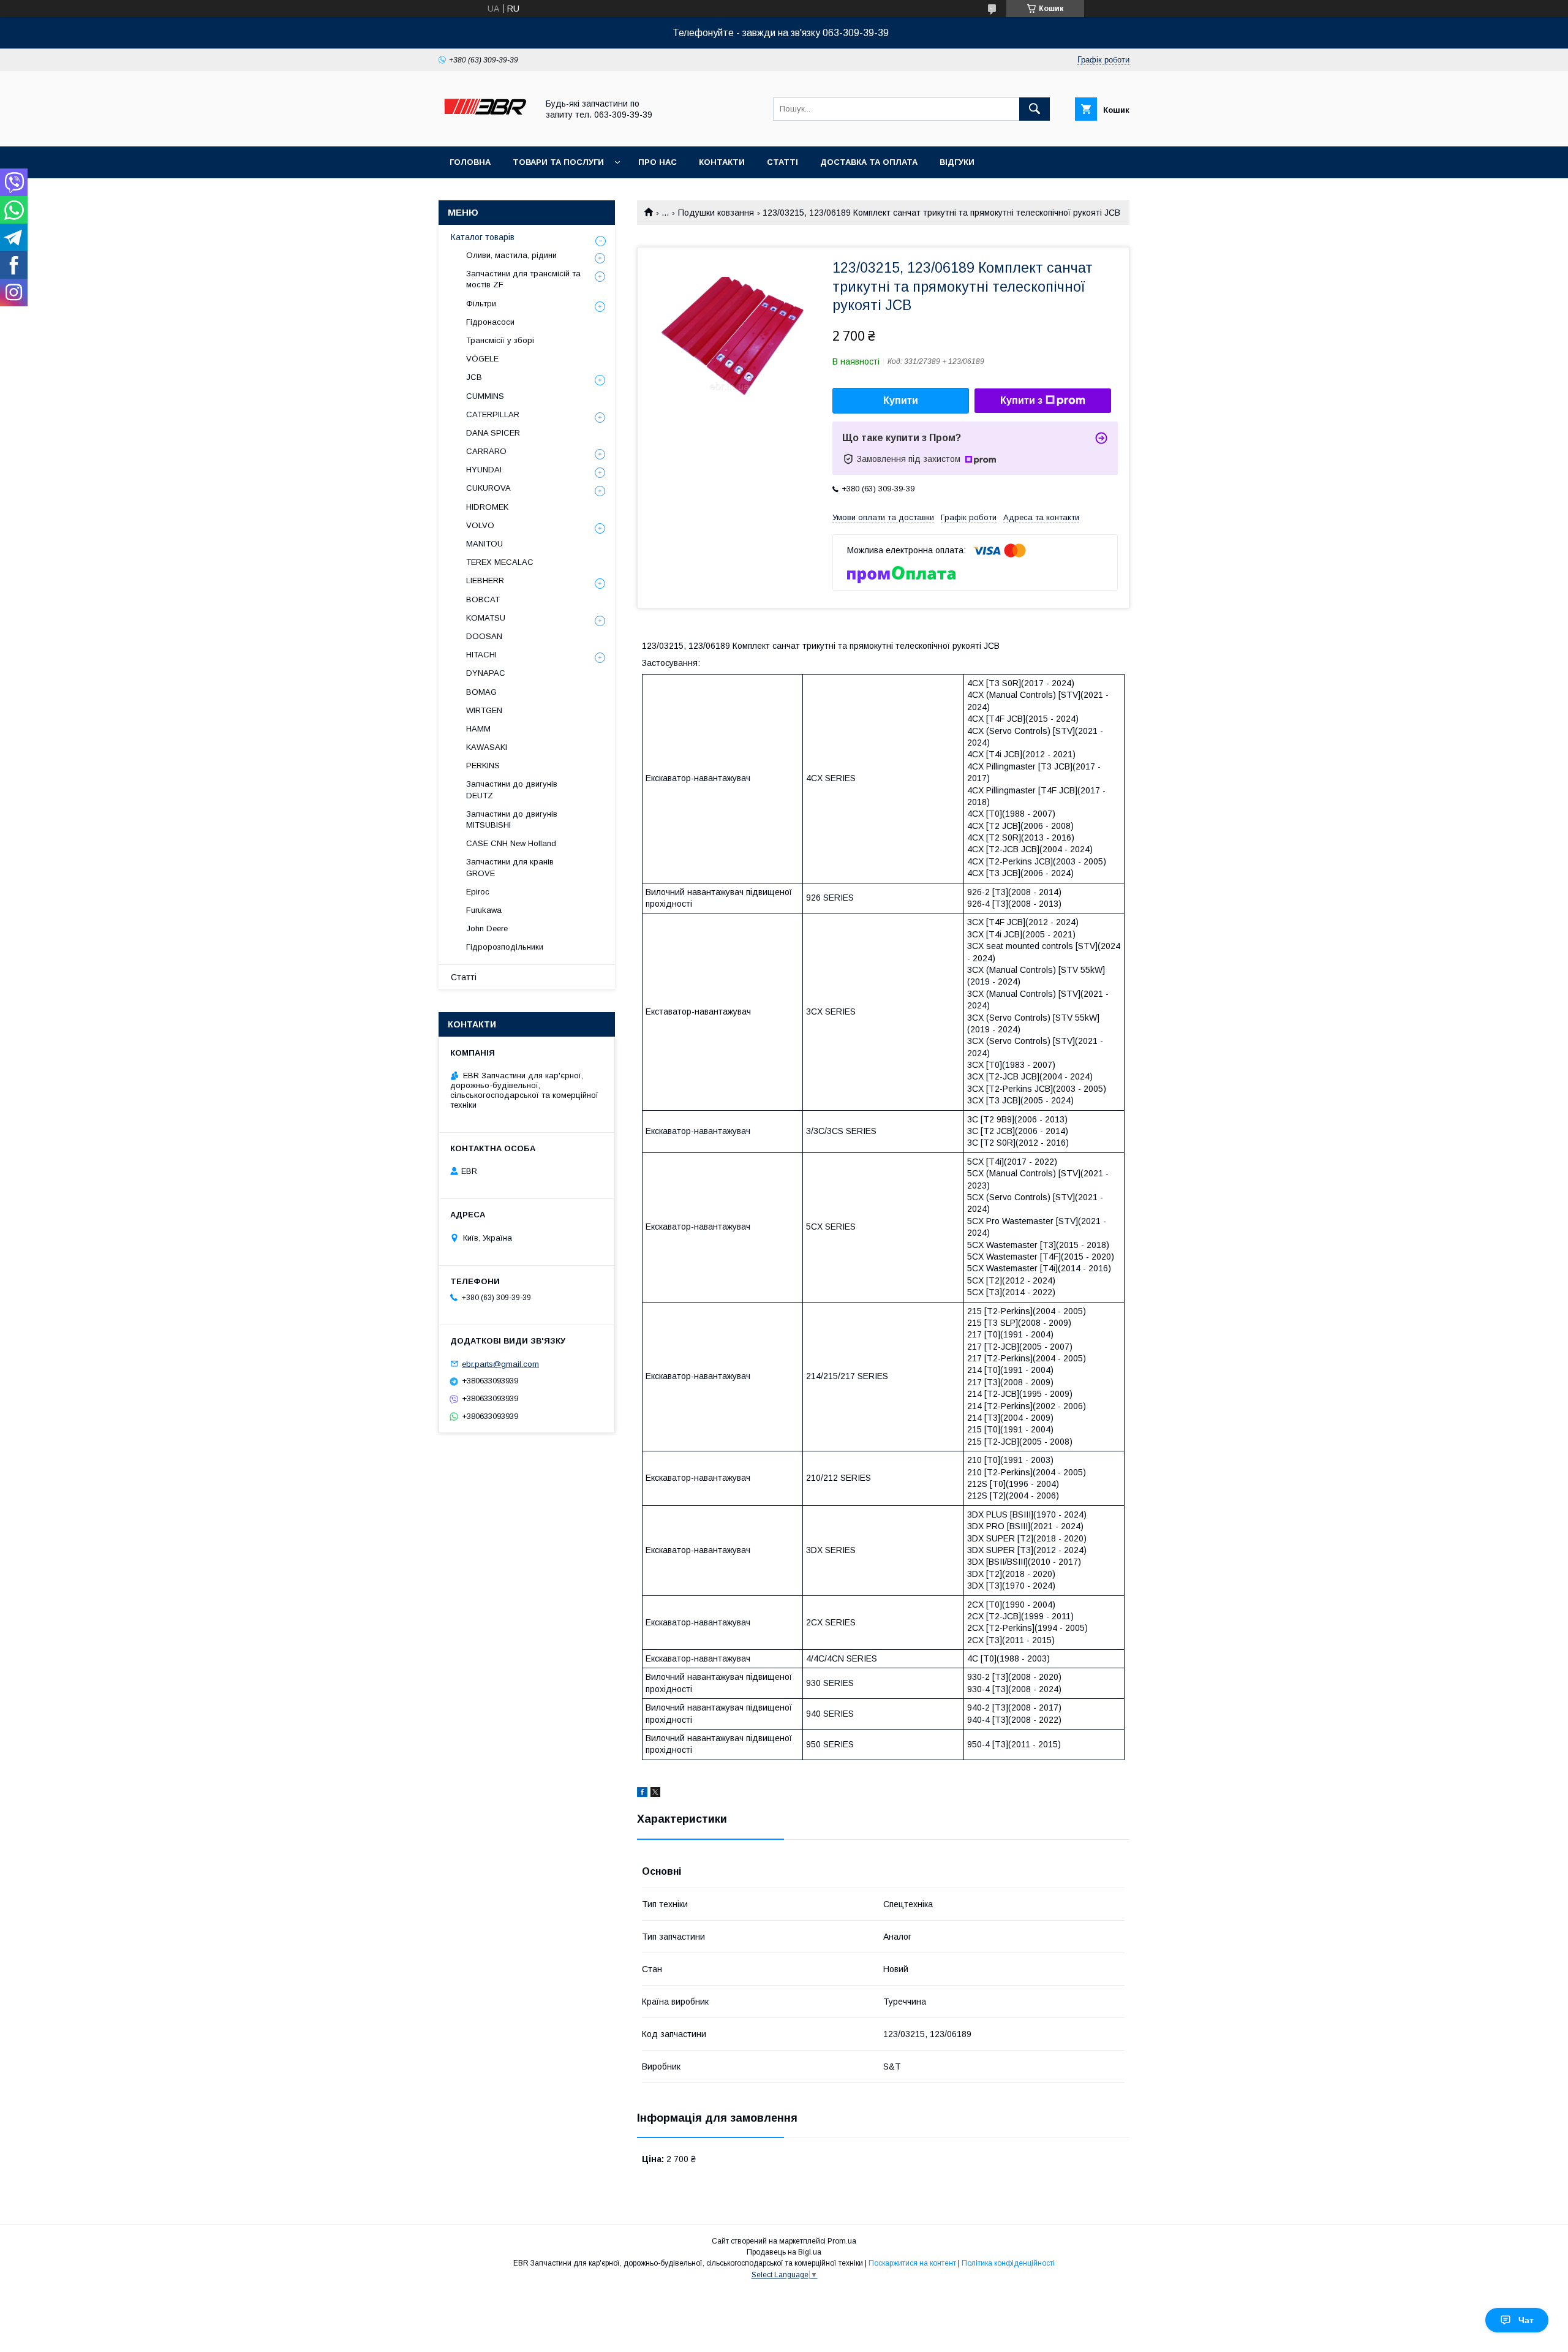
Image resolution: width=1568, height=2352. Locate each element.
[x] (655, 1794)
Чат (1526, 2320)
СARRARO (486, 451)
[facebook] (642, 1794)
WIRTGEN (484, 710)
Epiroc (478, 892)
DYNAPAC (486, 673)
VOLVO (480, 525)
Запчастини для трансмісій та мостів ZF (523, 279)
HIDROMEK (487, 507)
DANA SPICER (493, 433)
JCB (474, 377)
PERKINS (483, 766)
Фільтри (481, 304)
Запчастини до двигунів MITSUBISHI (512, 819)
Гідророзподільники (505, 947)
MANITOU (484, 544)
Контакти (722, 162)
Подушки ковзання (716, 213)
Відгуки (957, 162)
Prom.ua (842, 2241)
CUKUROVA (488, 488)
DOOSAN (484, 636)
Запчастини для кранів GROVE (510, 867)
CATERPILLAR (493, 414)
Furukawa (484, 910)
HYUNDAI (484, 470)
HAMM (478, 729)
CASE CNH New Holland (511, 843)
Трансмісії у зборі (500, 340)
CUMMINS (485, 396)
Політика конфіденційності (1008, 2263)
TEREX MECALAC (500, 562)
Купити (901, 400)
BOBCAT (483, 599)
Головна (470, 162)
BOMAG (481, 692)
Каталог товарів (483, 237)
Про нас (658, 162)
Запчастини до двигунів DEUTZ (512, 789)
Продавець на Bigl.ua (784, 2252)
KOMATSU (486, 618)
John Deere (487, 928)
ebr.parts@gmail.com (500, 1363)
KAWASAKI (487, 747)
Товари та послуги (558, 162)
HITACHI (481, 655)
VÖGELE (482, 359)
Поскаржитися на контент (912, 2263)
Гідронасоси (490, 322)
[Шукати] (1035, 109)
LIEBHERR (485, 580)
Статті (782, 162)
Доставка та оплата (869, 162)
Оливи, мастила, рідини (511, 255)
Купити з (1021, 400)
